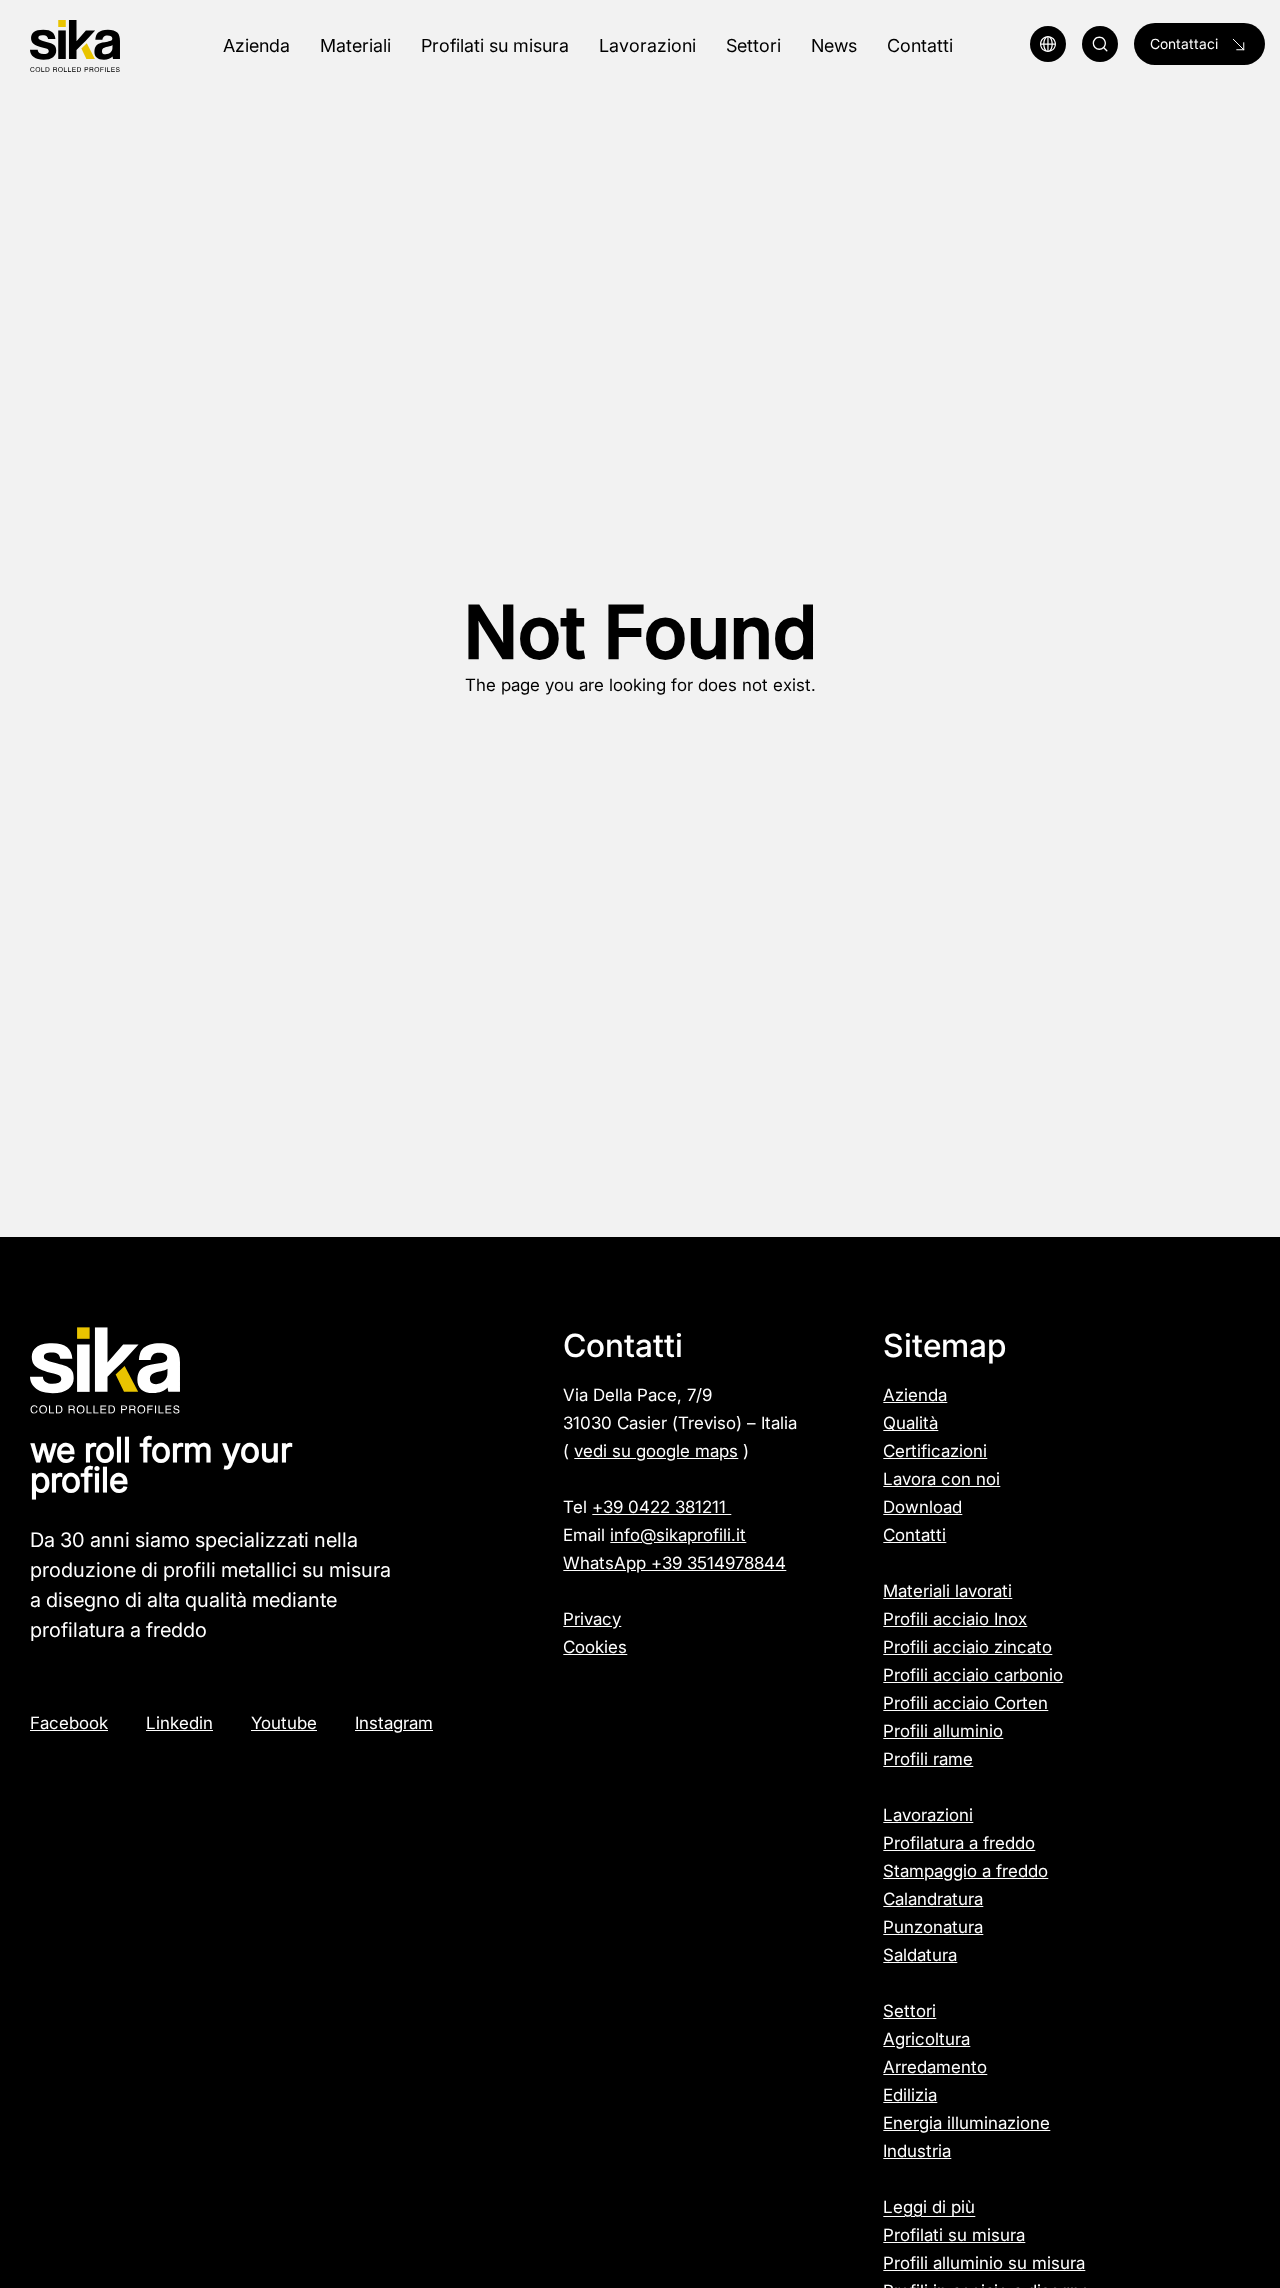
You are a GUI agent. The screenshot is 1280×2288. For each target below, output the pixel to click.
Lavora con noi (941, 1479)
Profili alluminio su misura (984, 2263)
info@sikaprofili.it (678, 1535)
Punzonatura (933, 1927)
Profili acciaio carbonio (973, 1675)
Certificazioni (935, 1451)
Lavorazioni (928, 1815)
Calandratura (933, 1899)
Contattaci (1184, 43)
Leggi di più (929, 2207)
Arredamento (935, 2067)
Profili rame (928, 1759)
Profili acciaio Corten (965, 1703)
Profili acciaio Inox (955, 1619)
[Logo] (115, 46)
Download (922, 1507)
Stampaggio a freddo (965, 1871)
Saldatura (920, 1955)
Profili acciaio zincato (967, 1647)
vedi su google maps (656, 1451)
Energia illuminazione (966, 2123)
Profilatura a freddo (959, 1843)
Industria (917, 2151)
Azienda (915, 1395)
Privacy (592, 1619)
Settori (909, 2011)
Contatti (914, 1535)
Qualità (910, 1423)
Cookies (595, 1647)
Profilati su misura (954, 2235)
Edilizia (910, 2095)
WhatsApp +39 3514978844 (674, 1563)
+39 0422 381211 (661, 1507)
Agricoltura (926, 2039)
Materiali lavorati (947, 1591)
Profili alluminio (943, 1731)
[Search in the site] (1100, 44)
